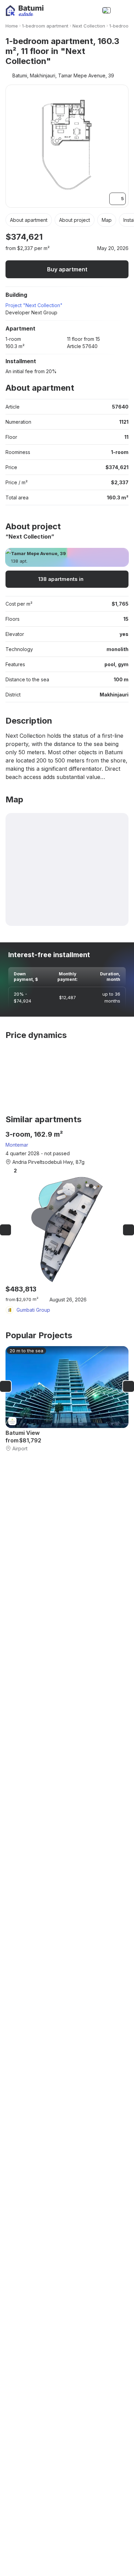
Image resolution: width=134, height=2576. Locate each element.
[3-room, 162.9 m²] (67, 1222)
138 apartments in (61, 579)
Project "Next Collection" (34, 305)
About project (75, 220)
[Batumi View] (67, 1399)
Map (107, 220)
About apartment (29, 220)
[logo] (25, 10)
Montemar (17, 1145)
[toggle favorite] (104, 237)
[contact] (91, 10)
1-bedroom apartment (45, 26)
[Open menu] (122, 10)
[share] (124, 237)
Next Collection (89, 26)
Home (12, 26)
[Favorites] (77, 10)
